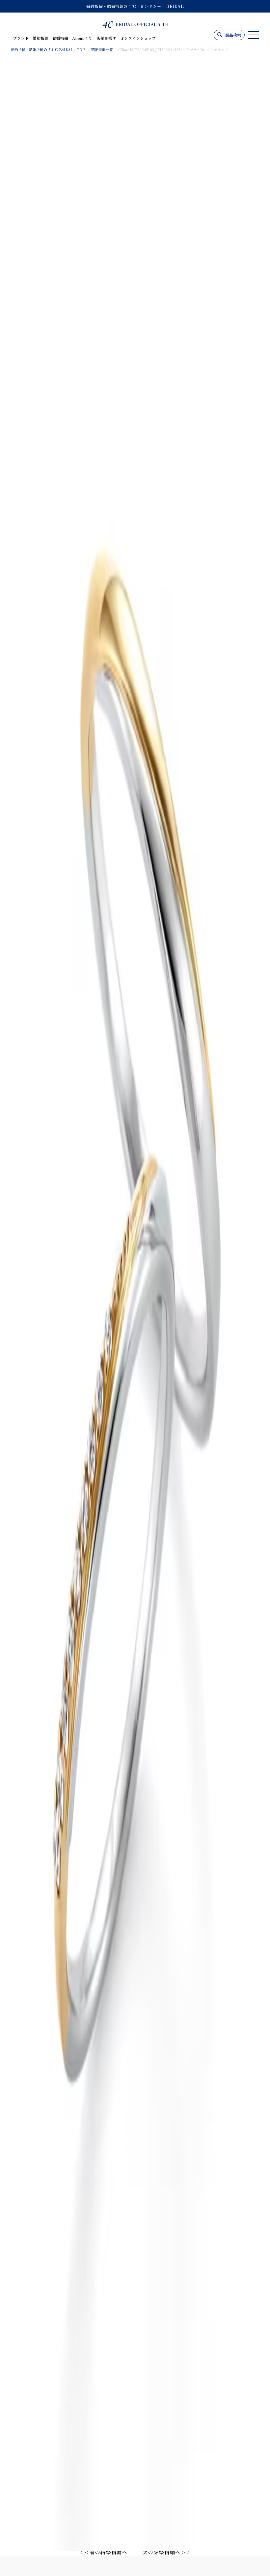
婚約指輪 (40, 38)
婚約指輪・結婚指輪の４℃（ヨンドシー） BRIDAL (135, 6)
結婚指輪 (60, 38)
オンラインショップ (138, 38)
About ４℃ (82, 38)
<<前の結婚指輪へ (103, 2552)
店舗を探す (106, 38)
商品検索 (233, 35)
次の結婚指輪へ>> (167, 2552)
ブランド (21, 38)
